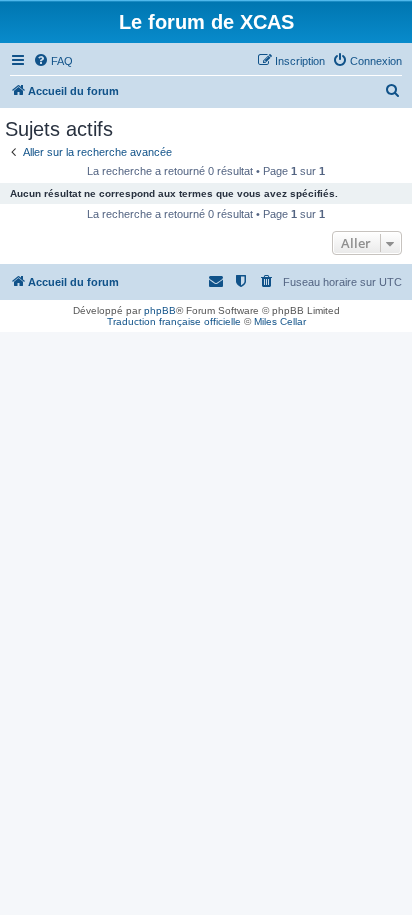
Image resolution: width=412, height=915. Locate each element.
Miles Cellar (280, 321)
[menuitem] (53, 61)
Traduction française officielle (174, 321)
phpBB (160, 310)
